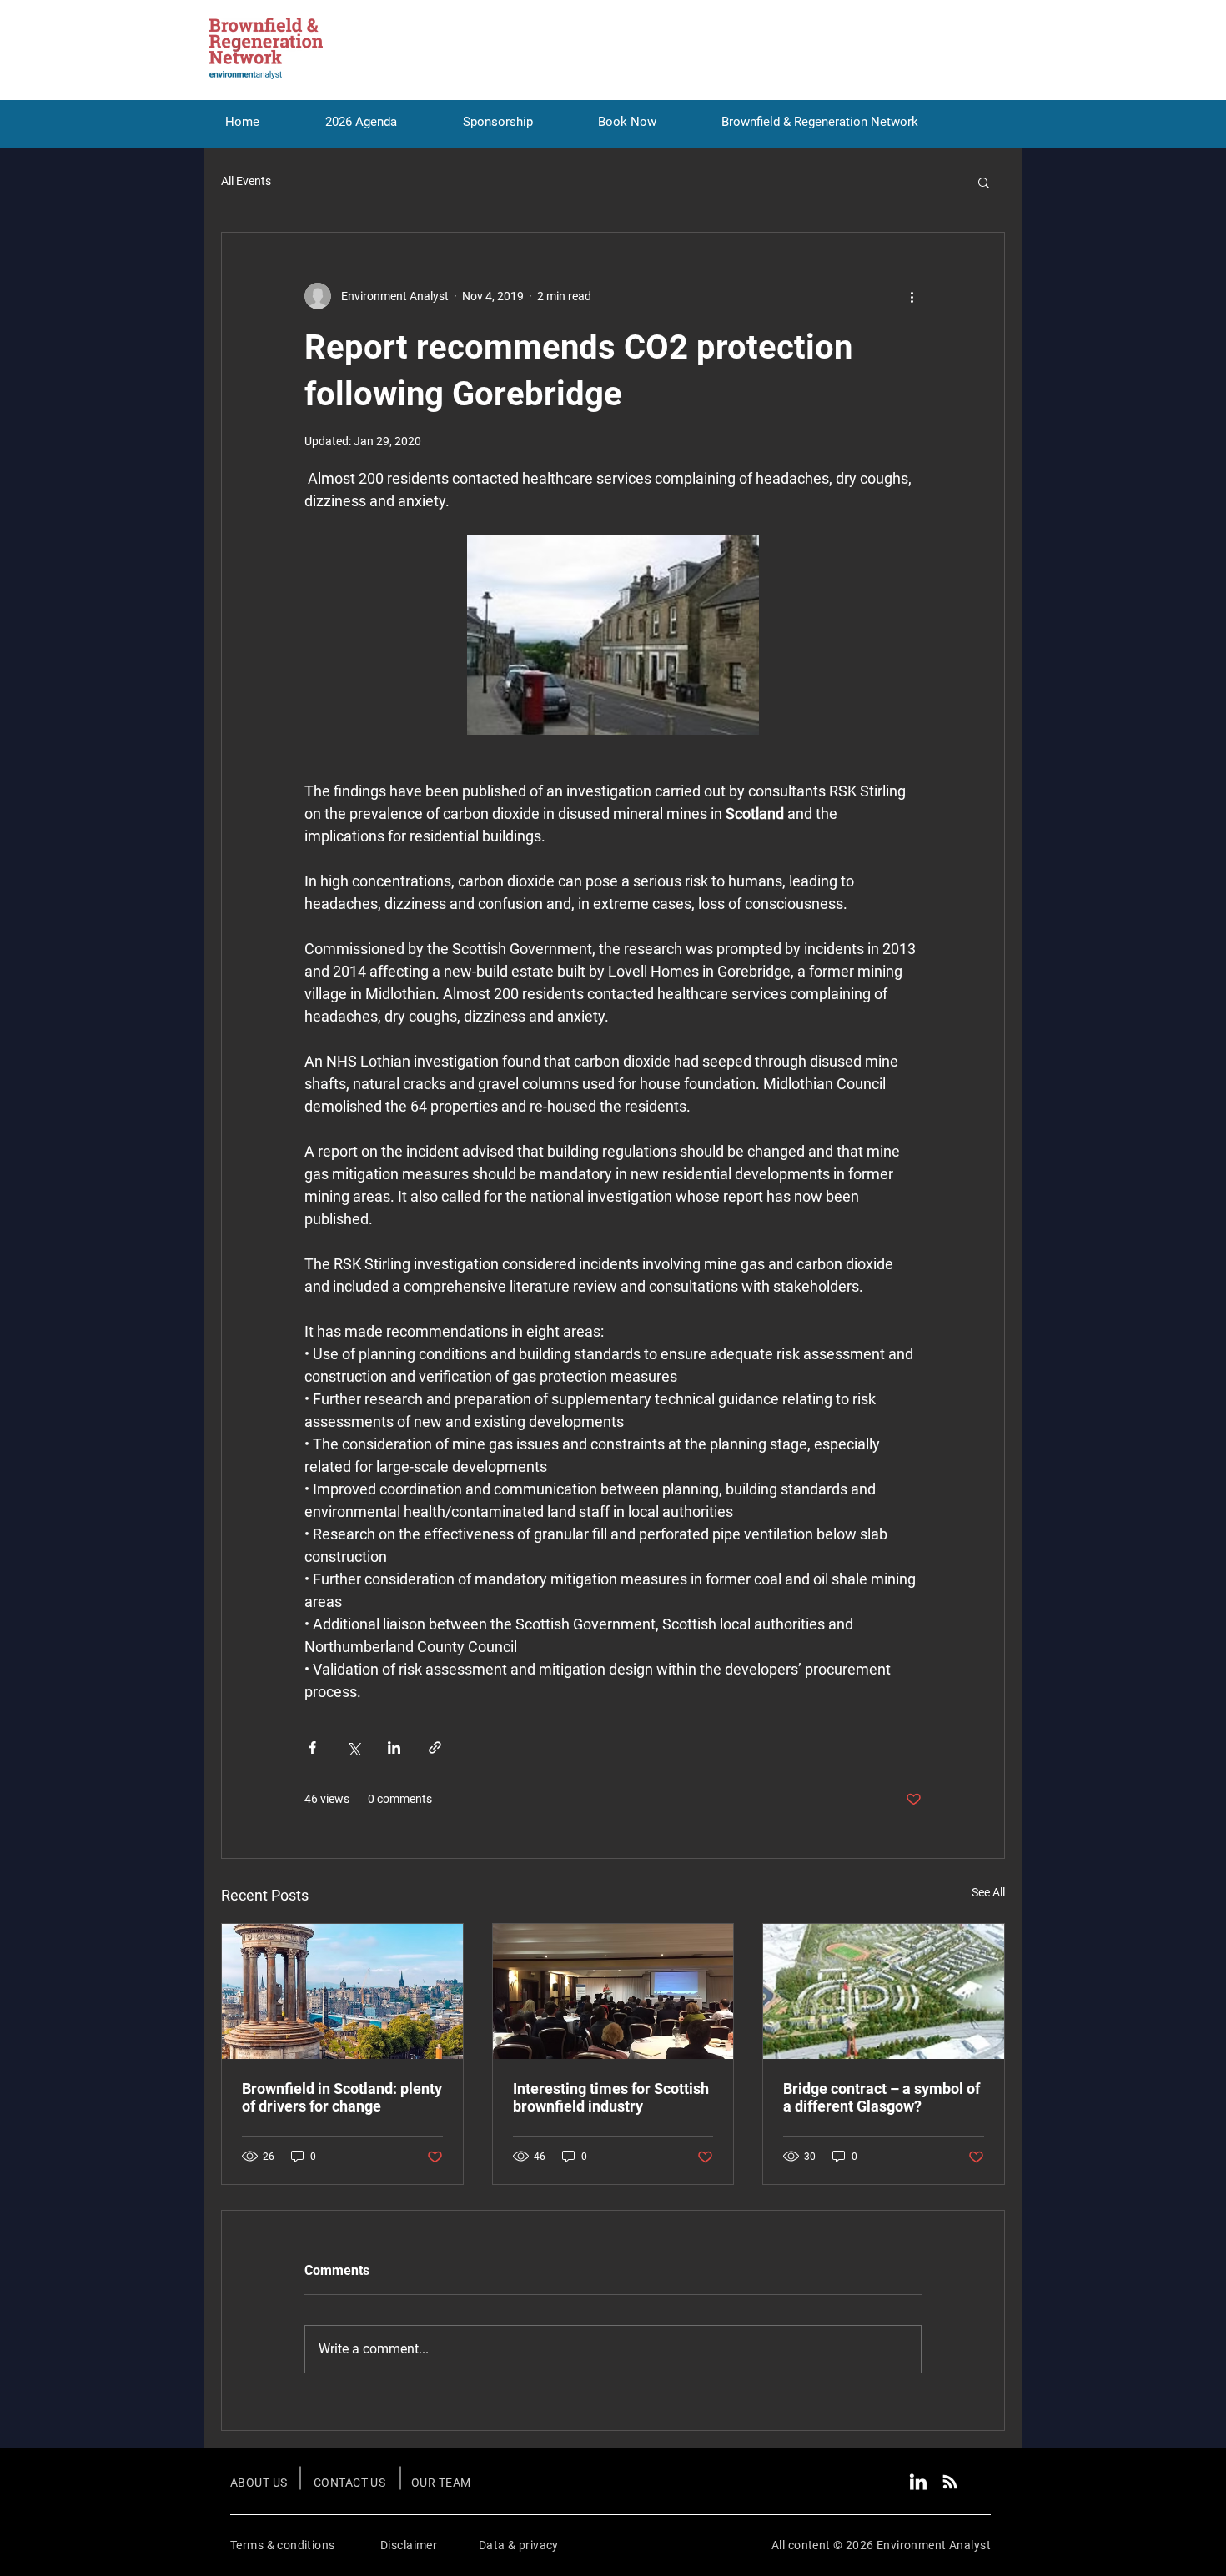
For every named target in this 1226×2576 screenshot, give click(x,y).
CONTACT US (349, 2483)
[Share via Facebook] (312, 1747)
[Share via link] (435, 1747)
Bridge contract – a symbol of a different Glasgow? (882, 2097)
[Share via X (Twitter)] (353, 1747)
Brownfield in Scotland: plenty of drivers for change (342, 2097)
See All (988, 1892)
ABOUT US (259, 2483)
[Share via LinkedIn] (394, 1747)
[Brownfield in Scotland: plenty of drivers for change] (342, 1991)
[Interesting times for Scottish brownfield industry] (613, 1991)
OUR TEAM (441, 2483)
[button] (984, 182)
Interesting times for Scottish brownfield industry (611, 2097)
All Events (246, 181)
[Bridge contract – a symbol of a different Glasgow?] (884, 1991)
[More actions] (912, 296)
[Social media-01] (918, 2482)
